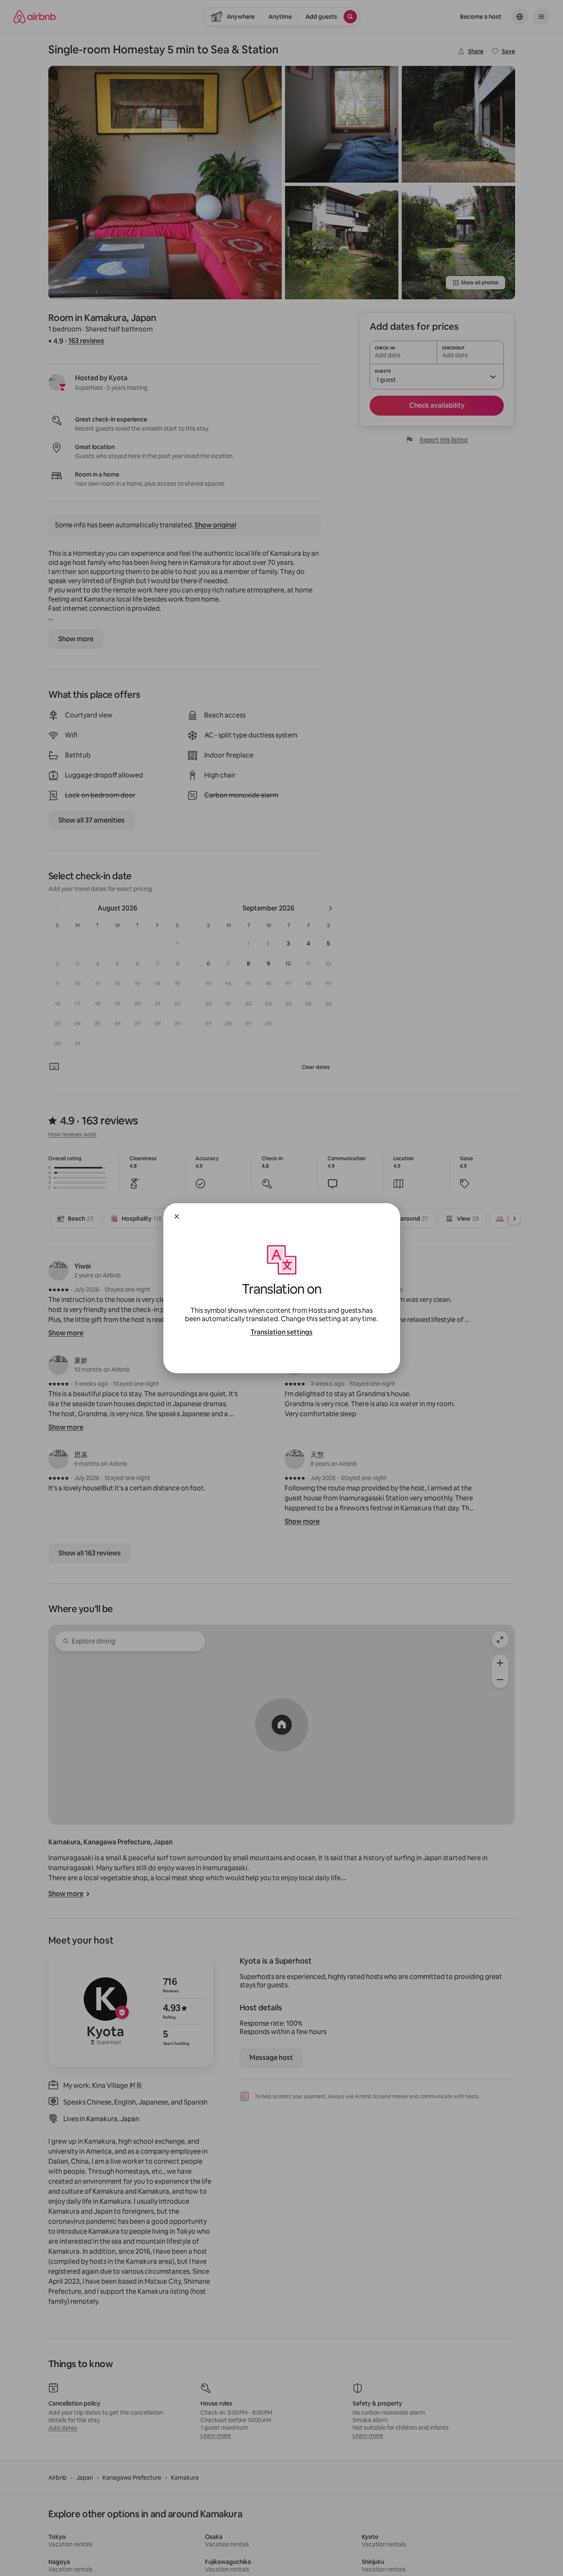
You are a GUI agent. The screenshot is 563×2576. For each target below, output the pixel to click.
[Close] (177, 1217)
